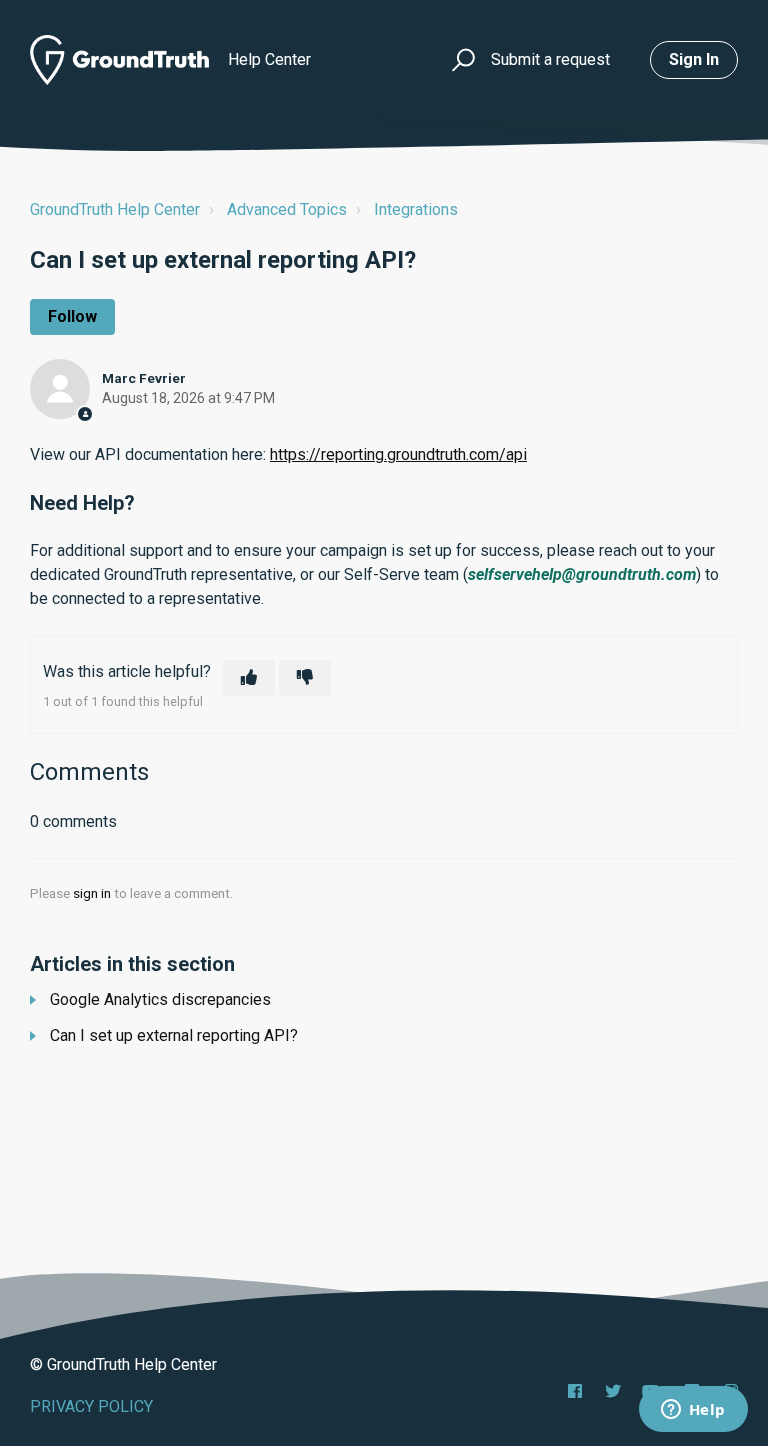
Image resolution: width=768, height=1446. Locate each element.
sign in (92, 893)
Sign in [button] (694, 59)
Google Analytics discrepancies (160, 999)
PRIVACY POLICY (91, 1406)
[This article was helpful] (249, 678)
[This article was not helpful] (305, 678)
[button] (460, 60)
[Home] (119, 60)
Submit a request (550, 59)
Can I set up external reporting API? (174, 1035)
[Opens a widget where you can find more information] (693, 1411)
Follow (72, 316)
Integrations (416, 209)
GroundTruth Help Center (115, 209)
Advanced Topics (287, 209)
